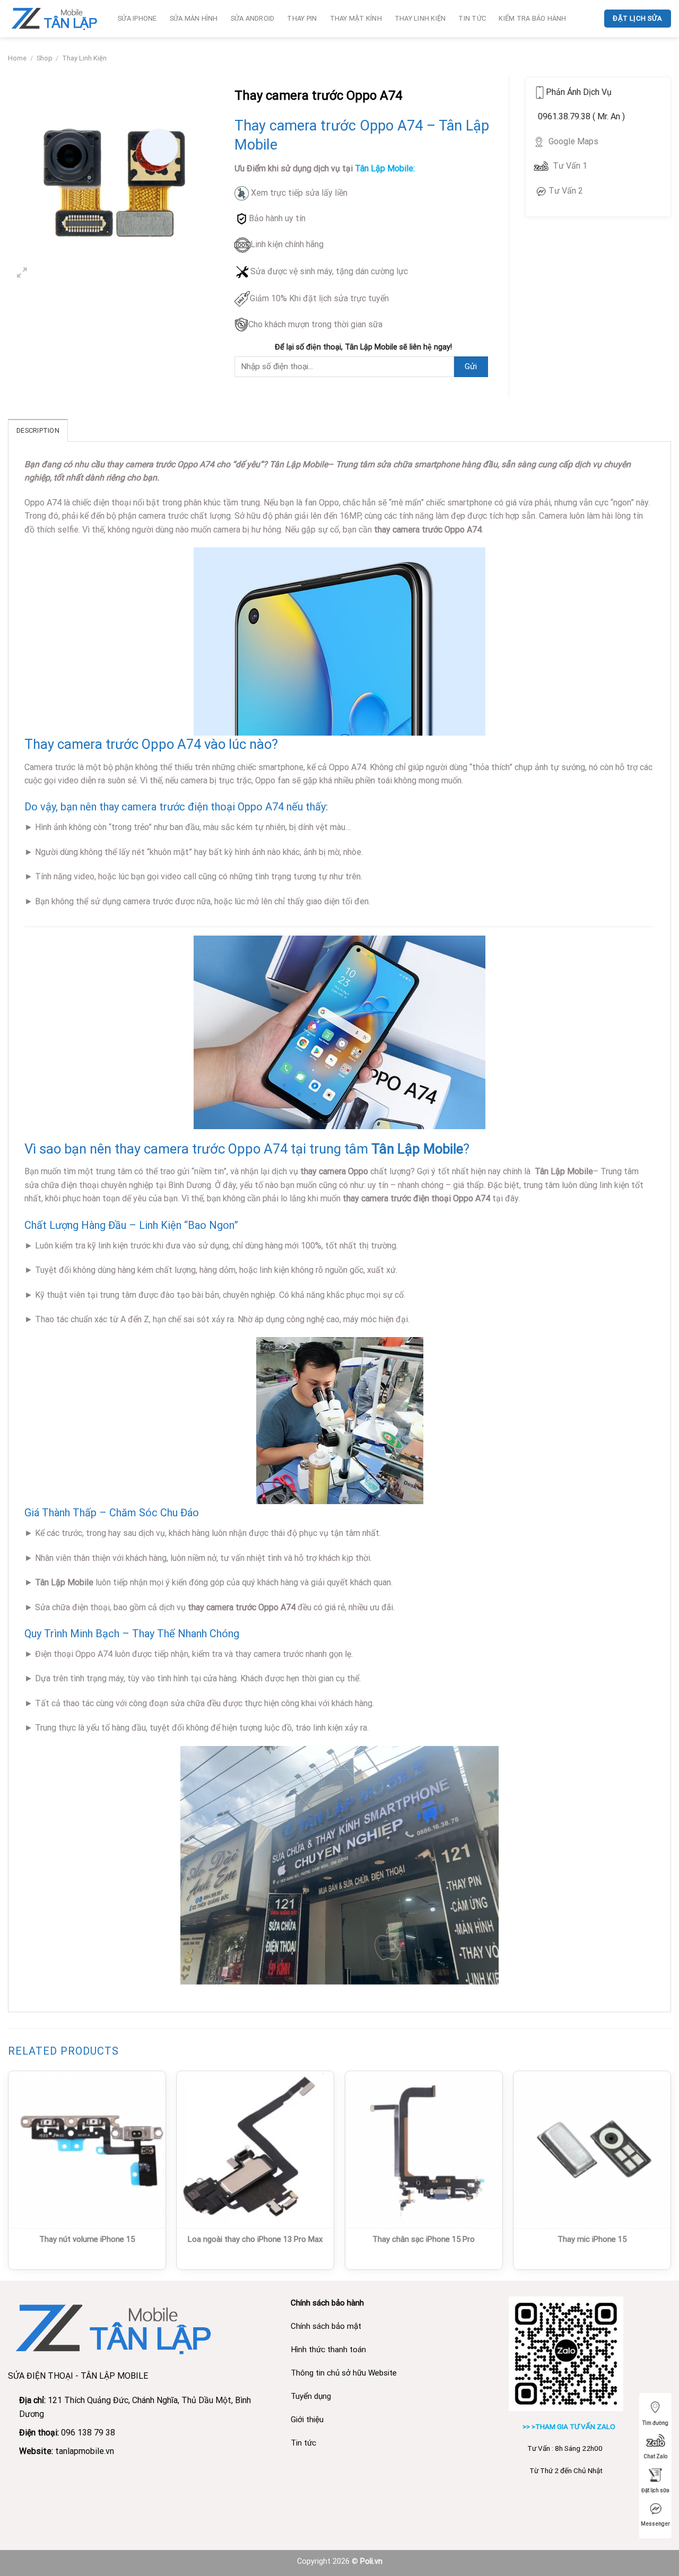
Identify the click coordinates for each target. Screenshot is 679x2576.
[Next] (671, 2175)
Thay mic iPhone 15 (592, 2239)
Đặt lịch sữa (655, 2490)
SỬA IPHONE (137, 18)
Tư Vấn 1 (570, 166)
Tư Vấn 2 (566, 191)
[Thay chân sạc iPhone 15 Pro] (424, 2150)
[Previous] (8, 2175)
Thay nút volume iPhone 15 (87, 2239)
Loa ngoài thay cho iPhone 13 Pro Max (255, 2239)
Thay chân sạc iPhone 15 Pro (424, 2239)
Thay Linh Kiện (84, 58)
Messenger (655, 2524)
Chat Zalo (655, 2456)
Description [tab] (38, 430)
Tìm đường (655, 2423)
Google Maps (572, 141)
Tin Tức (472, 18)
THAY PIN (302, 18)
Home (17, 58)
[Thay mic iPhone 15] (592, 2150)
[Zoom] (22, 274)
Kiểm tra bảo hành (532, 18)
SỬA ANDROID (253, 18)
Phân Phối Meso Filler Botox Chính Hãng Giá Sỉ (95, 2500)
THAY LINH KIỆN (420, 18)
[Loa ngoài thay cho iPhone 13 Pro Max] (255, 2150)
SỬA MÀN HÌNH (194, 18)
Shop (45, 58)
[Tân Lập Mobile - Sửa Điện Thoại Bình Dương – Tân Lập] (55, 18)
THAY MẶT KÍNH (356, 18)
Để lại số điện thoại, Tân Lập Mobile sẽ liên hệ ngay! (363, 347)
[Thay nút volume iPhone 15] (87, 2150)
